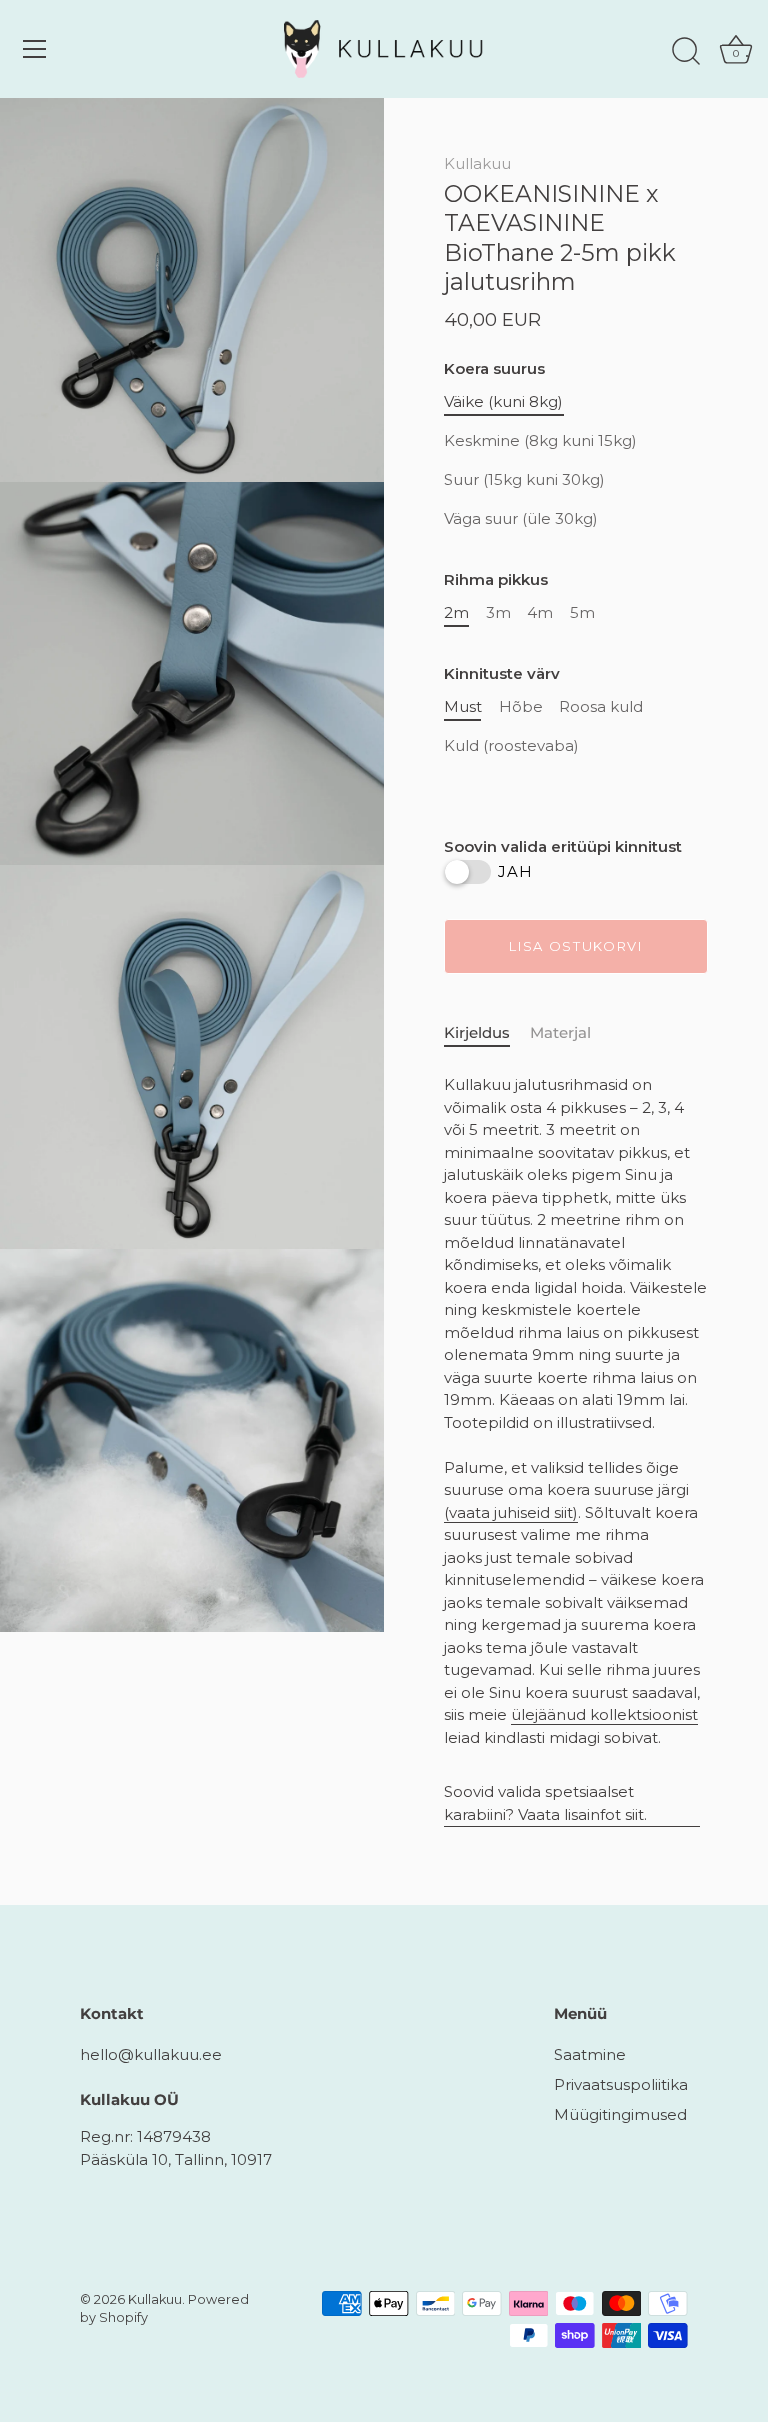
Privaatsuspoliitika (621, 2084)
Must (463, 707)
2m (456, 613)
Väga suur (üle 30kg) (521, 519)
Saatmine (590, 2054)
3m (498, 613)
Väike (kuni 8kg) (503, 402)
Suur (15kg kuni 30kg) (524, 480)
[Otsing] (686, 52)
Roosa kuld (601, 707)
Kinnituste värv (502, 674)
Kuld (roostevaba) (511, 746)
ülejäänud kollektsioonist (604, 1714)
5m (582, 613)
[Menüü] (35, 49)
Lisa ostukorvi (576, 946)
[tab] (487, 1033)
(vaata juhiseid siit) (511, 1512)
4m (540, 613)
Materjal (560, 1032)
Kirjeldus (477, 1032)
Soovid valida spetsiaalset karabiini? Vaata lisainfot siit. (545, 1803)
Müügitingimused (620, 2114)
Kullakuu (477, 163)
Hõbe (521, 707)
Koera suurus (494, 369)
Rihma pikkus (496, 580)
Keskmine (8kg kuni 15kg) (540, 441)
